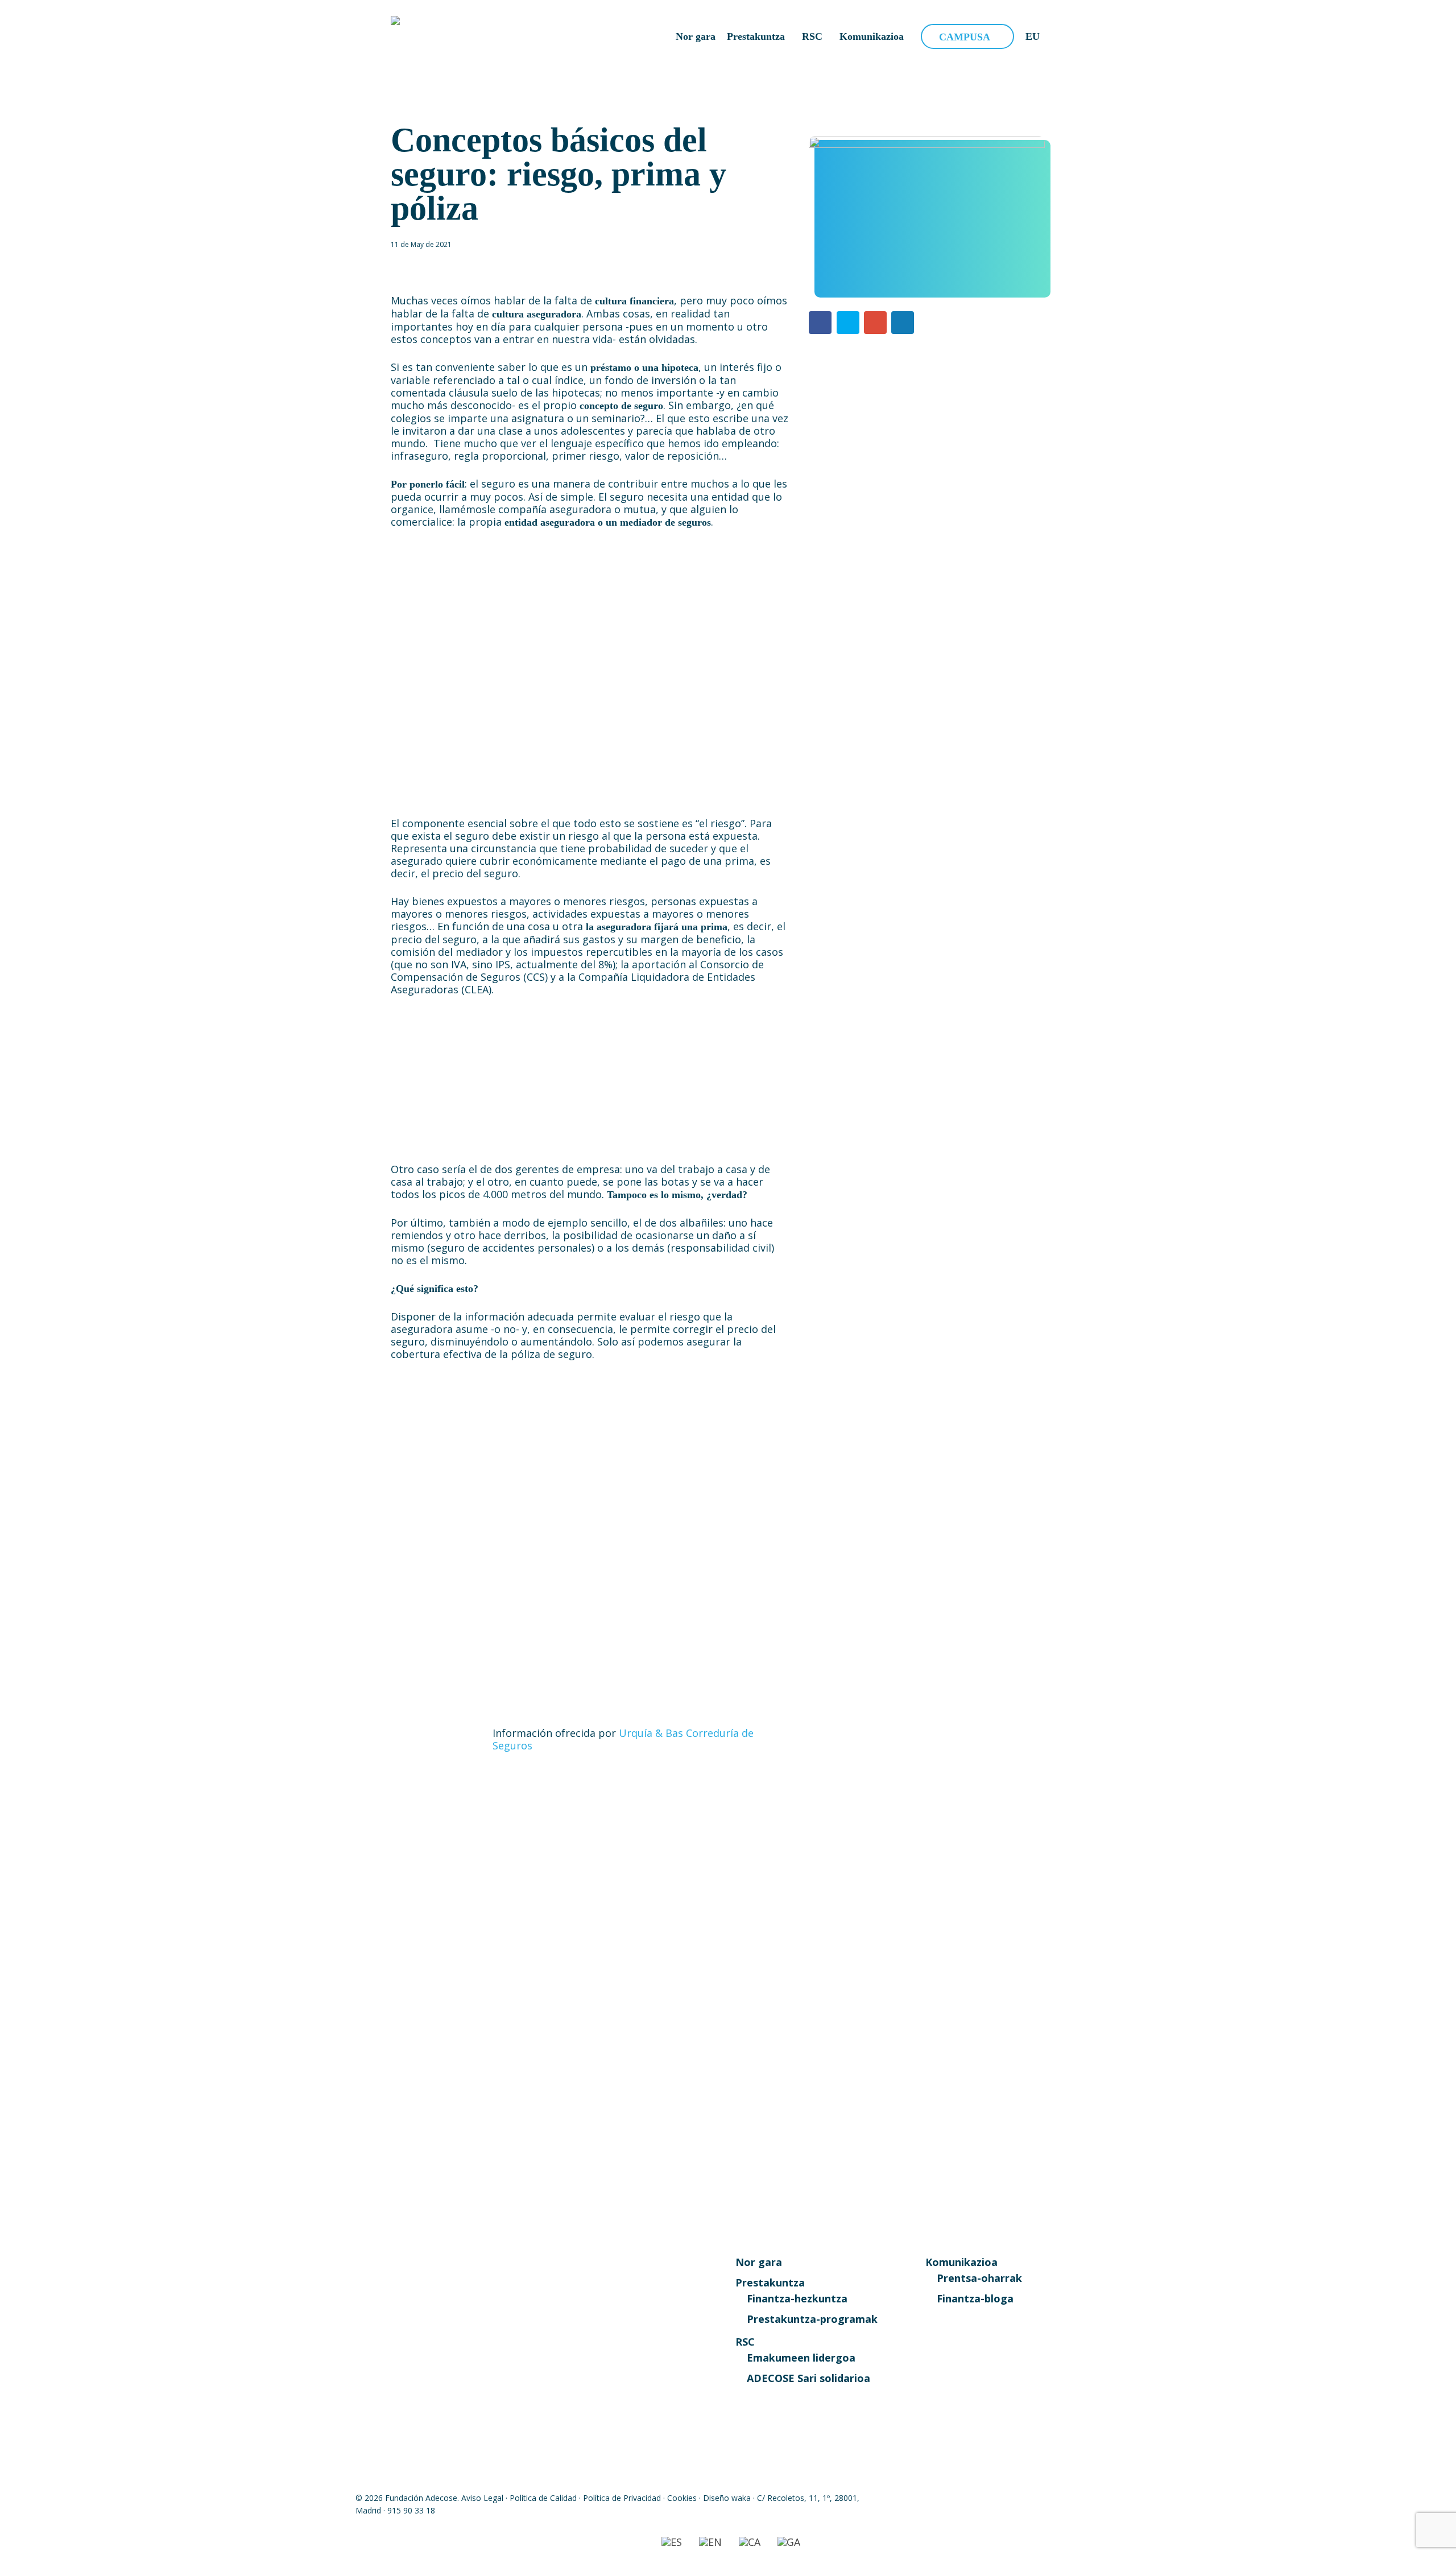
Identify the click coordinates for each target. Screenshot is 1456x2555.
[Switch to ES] (672, 2542)
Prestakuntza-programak (812, 2319)
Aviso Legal (482, 2498)
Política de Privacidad (622, 2498)
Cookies (682, 2498)
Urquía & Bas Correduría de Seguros (623, 1739)
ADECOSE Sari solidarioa (808, 2378)
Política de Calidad (543, 2498)
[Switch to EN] (710, 2542)
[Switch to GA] (789, 2542)
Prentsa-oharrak (979, 2278)
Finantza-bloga (975, 2298)
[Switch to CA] (750, 2542)
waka (741, 2498)
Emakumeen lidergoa (801, 2358)
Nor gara (759, 2262)
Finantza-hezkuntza (797, 2298)
